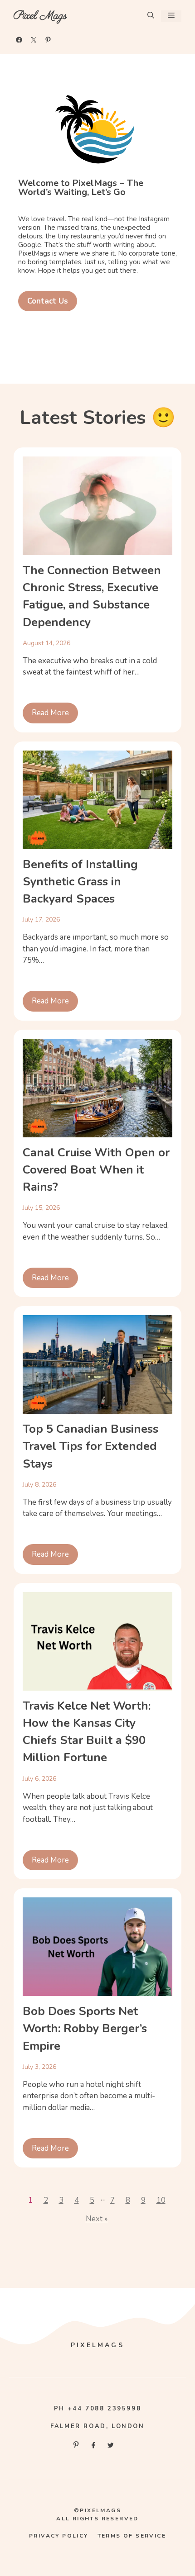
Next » (97, 2219)
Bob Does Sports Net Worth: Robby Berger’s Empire (85, 2029)
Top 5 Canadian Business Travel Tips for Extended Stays (90, 1446)
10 (161, 2200)
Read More (50, 713)
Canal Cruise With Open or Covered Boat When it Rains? (96, 1170)
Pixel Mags (40, 16)
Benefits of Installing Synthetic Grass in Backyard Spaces (80, 882)
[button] (151, 16)
